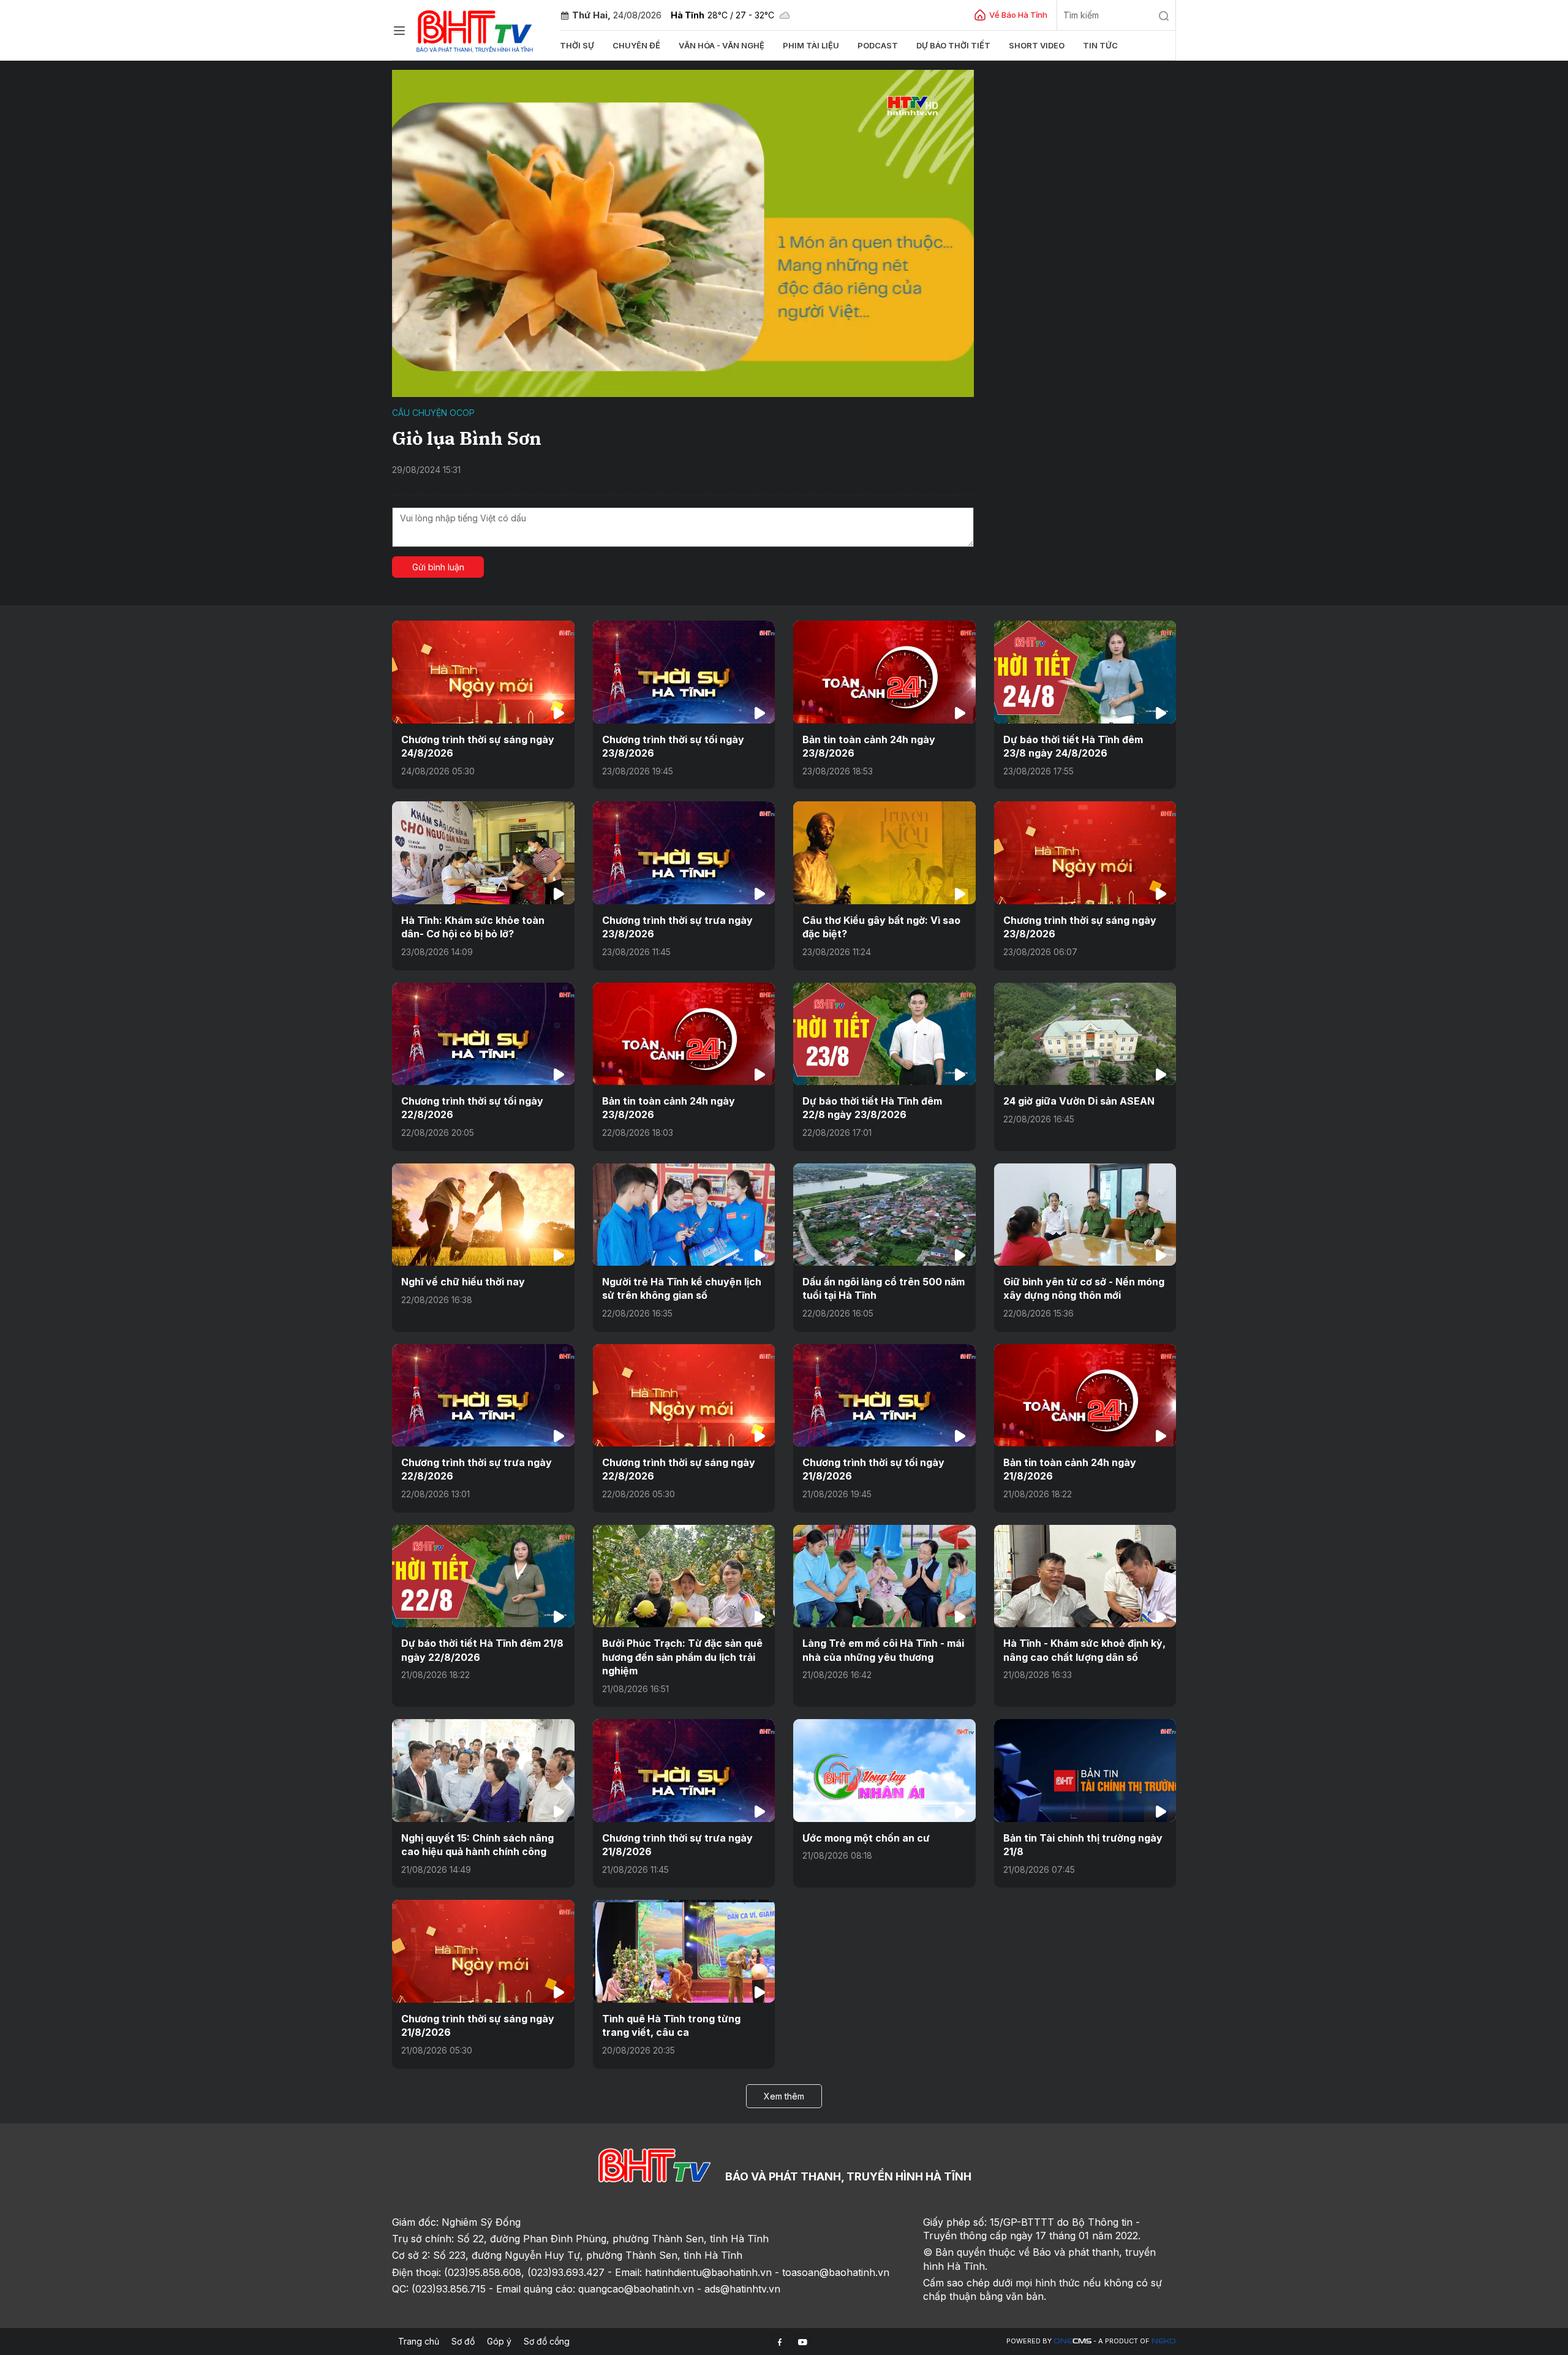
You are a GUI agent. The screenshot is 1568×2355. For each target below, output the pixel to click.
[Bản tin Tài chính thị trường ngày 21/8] (1085, 1770)
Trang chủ (419, 2341)
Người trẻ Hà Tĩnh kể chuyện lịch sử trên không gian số (682, 1288)
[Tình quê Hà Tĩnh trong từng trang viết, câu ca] (684, 1951)
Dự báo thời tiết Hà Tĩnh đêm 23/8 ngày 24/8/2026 (1073, 746)
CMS (1072, 2341)
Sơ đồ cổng (547, 2341)
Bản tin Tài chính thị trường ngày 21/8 (1083, 1845)
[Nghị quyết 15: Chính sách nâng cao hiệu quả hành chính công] (483, 1770)
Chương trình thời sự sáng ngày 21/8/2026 (478, 2025)
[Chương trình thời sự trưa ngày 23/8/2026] (684, 852)
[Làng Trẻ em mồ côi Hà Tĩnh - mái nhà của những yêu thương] (884, 1576)
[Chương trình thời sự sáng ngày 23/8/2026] (1085, 852)
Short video (1037, 45)
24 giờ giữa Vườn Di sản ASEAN (1079, 1101)
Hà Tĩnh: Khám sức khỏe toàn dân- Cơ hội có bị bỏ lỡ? (473, 927)
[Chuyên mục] (399, 31)
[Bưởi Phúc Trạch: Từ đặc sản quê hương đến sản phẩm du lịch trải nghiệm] (684, 1576)
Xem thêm (784, 2096)
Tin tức (1100, 45)
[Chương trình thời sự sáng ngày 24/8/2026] (483, 672)
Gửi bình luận (438, 567)
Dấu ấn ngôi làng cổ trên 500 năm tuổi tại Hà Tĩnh (884, 1288)
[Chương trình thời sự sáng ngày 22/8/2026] (684, 1395)
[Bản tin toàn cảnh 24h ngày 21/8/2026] (1085, 1395)
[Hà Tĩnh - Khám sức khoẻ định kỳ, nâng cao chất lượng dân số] (1085, 1576)
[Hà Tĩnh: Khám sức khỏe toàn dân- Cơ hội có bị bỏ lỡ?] (483, 852)
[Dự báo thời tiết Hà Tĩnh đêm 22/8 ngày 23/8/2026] (884, 1034)
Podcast (878, 45)
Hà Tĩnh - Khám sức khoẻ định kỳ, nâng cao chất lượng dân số (1084, 1650)
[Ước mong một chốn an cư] (884, 1770)
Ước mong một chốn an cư (866, 1838)
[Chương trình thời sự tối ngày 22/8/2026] (483, 1034)
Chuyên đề (636, 45)
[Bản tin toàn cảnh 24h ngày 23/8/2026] (884, 672)
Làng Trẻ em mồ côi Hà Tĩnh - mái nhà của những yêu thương (883, 1650)
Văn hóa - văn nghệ (722, 45)
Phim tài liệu (811, 45)
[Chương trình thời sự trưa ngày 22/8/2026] (483, 1395)
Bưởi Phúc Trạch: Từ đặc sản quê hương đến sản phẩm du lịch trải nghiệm (682, 1657)
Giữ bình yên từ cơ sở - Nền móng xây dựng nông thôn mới (1084, 1288)
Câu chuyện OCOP (433, 413)
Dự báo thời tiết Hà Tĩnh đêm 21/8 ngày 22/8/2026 (482, 1650)
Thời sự (577, 45)
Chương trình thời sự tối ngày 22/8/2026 (472, 1108)
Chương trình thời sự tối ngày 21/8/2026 (873, 1469)
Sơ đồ (463, 2341)
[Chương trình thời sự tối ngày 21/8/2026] (884, 1395)
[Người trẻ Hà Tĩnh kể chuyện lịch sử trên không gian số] (684, 1215)
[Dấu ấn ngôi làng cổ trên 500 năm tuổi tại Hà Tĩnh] (884, 1215)
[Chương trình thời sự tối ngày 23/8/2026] (684, 672)
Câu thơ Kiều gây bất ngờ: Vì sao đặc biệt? (881, 927)
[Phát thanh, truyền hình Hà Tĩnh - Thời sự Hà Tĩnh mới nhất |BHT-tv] (475, 29)
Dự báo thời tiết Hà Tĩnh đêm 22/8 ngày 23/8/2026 (872, 1108)
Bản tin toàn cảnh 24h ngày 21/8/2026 (1070, 1469)
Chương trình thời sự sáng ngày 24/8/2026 (478, 746)
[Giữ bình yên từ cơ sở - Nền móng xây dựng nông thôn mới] (1085, 1215)
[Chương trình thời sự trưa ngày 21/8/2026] (684, 1770)
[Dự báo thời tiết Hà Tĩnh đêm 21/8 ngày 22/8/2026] (483, 1576)
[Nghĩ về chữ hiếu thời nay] (483, 1215)
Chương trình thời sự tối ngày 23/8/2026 (673, 746)
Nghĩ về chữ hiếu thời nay (463, 1282)
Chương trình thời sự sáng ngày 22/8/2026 (679, 1469)
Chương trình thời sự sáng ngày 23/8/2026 (1080, 927)
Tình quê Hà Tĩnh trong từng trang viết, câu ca (671, 2025)
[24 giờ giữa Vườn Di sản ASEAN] (1085, 1034)
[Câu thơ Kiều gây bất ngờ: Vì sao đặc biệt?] (884, 852)
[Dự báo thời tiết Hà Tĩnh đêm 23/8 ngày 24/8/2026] (1085, 672)
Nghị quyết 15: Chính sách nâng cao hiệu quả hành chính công (477, 1845)
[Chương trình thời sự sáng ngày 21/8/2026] (483, 1951)
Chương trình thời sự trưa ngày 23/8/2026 (677, 927)
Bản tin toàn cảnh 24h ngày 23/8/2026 (869, 746)
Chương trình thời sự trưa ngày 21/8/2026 (677, 1845)
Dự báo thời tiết (953, 45)
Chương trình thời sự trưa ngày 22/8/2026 (477, 1469)
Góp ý (499, 2341)
